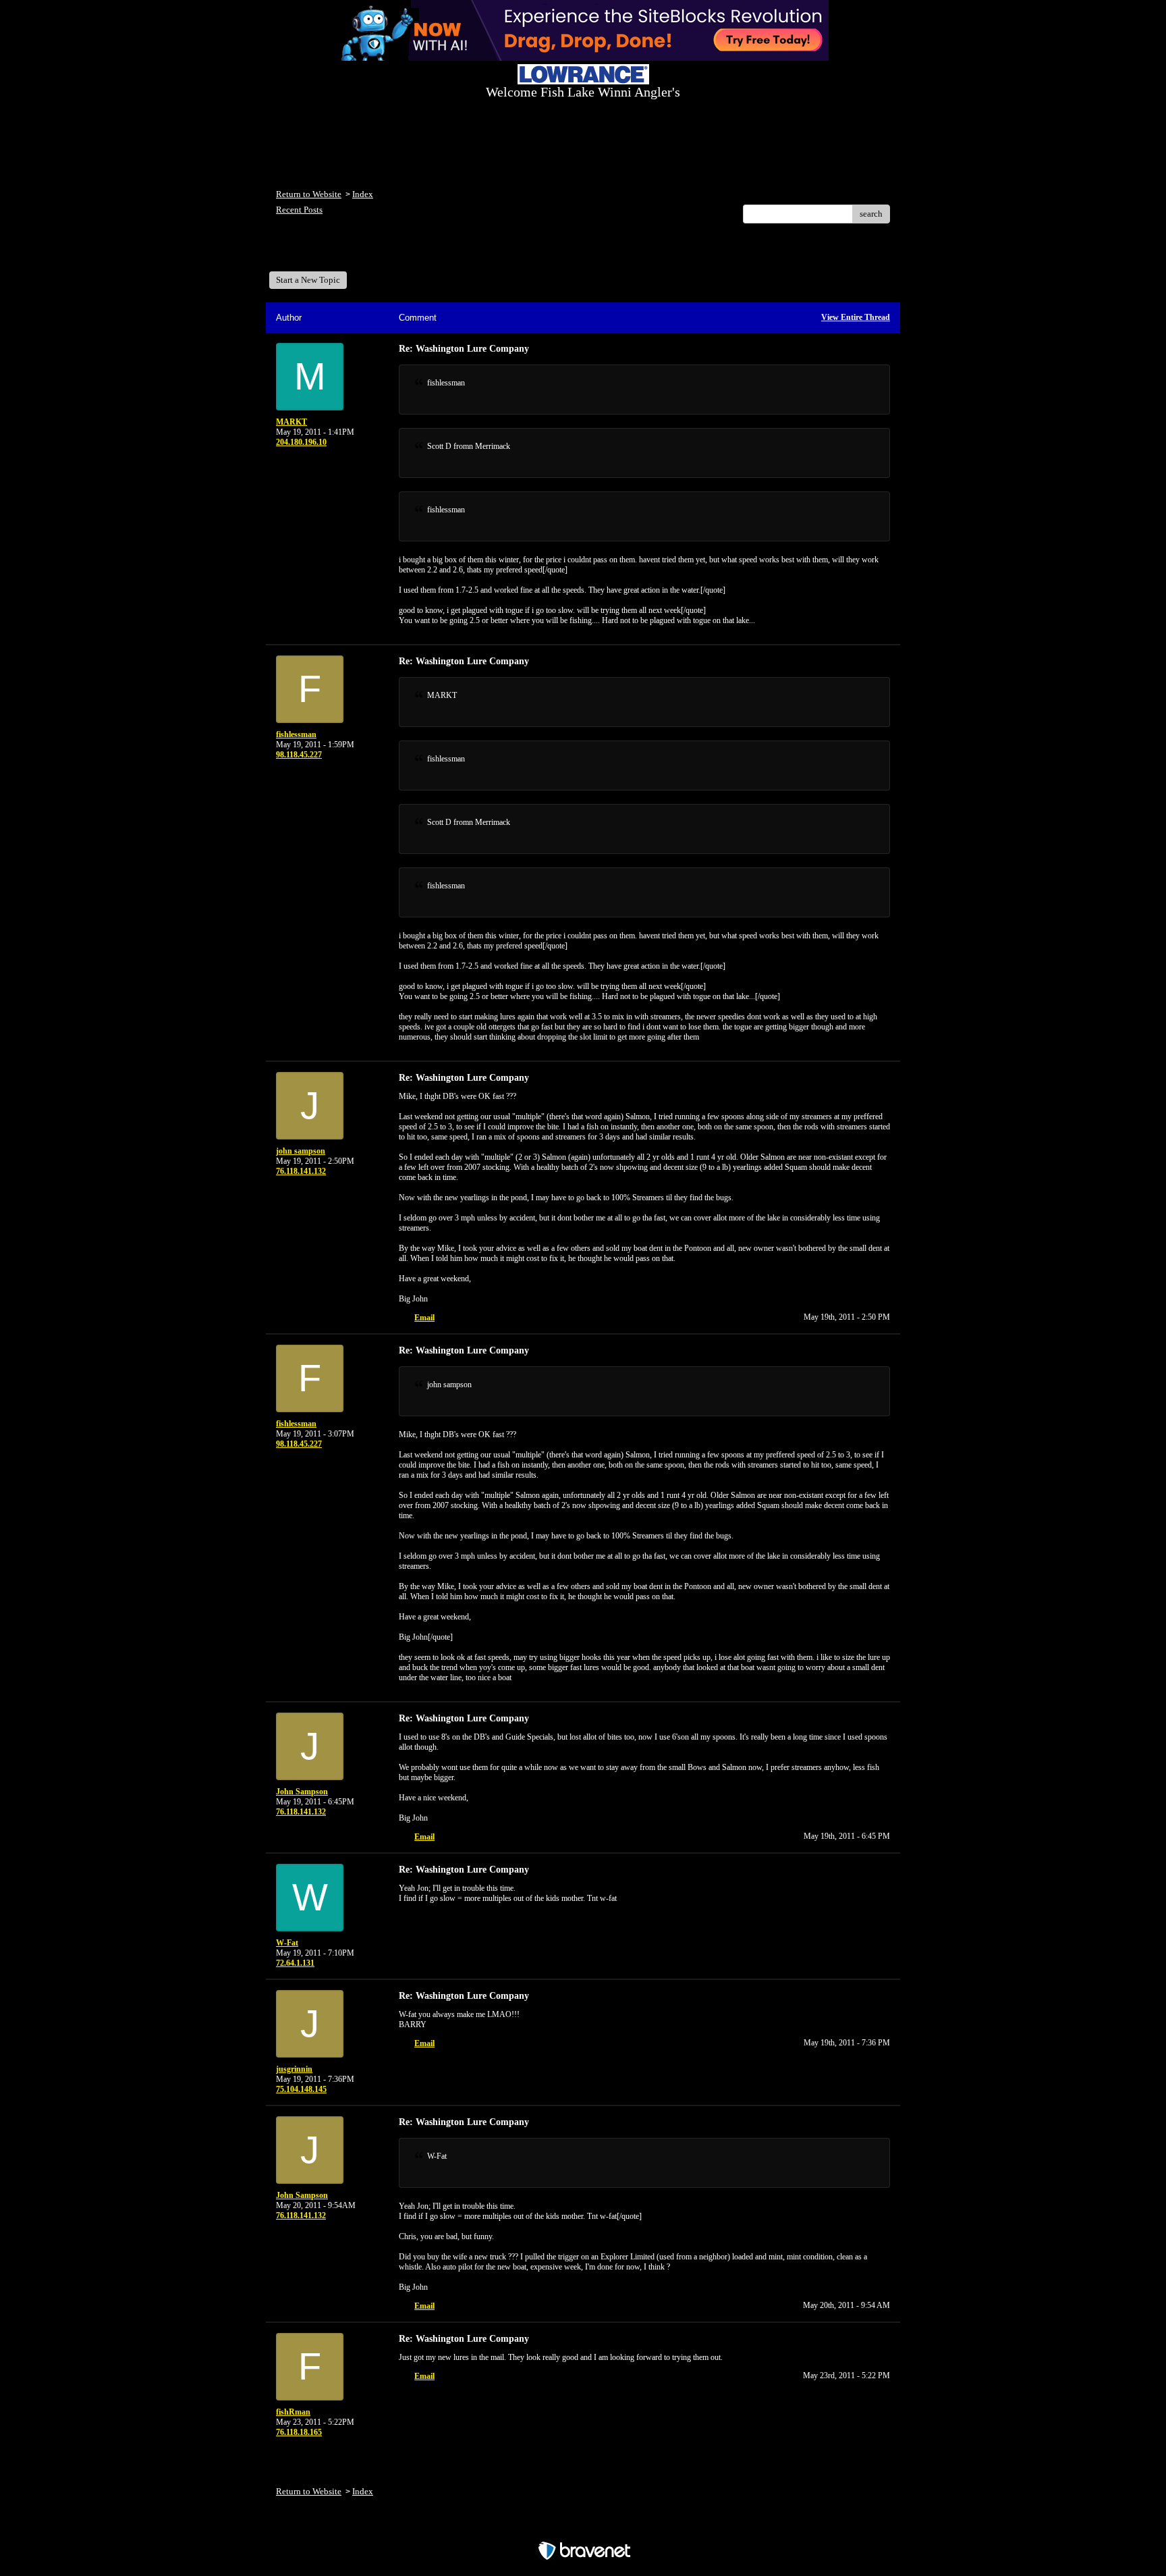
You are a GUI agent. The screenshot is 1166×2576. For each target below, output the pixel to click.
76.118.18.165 (299, 2432)
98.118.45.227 (299, 755)
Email (424, 1318)
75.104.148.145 (301, 2089)
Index (363, 194)
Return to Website (309, 194)
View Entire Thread (856, 317)
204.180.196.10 (301, 442)
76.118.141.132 (301, 1171)
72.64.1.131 (295, 1963)
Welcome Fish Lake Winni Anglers (350, 252)
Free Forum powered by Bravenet (583, 2527)
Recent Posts (299, 210)
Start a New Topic (308, 280)
